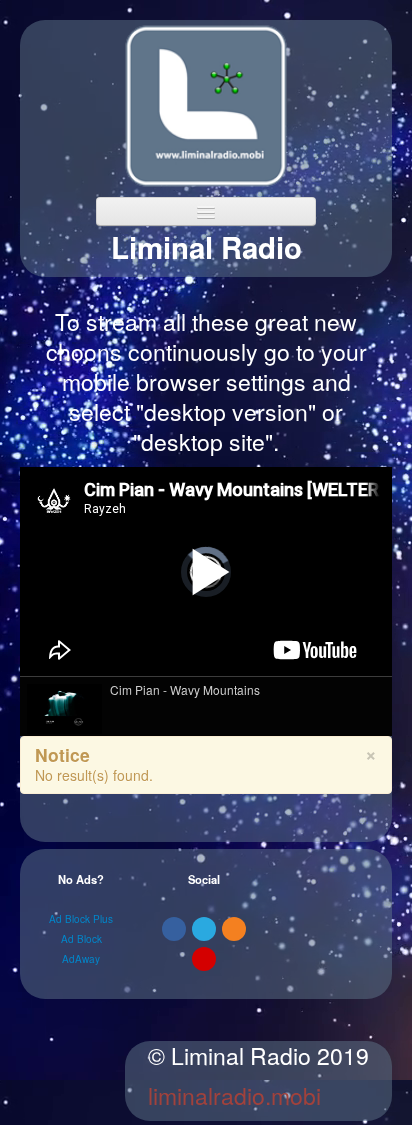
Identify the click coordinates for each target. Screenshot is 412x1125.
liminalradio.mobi (234, 1095)
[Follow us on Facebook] (174, 929)
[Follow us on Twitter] (204, 929)
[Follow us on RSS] (234, 929)
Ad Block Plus (81, 919)
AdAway (81, 959)
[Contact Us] (204, 959)
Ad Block (81, 939)
